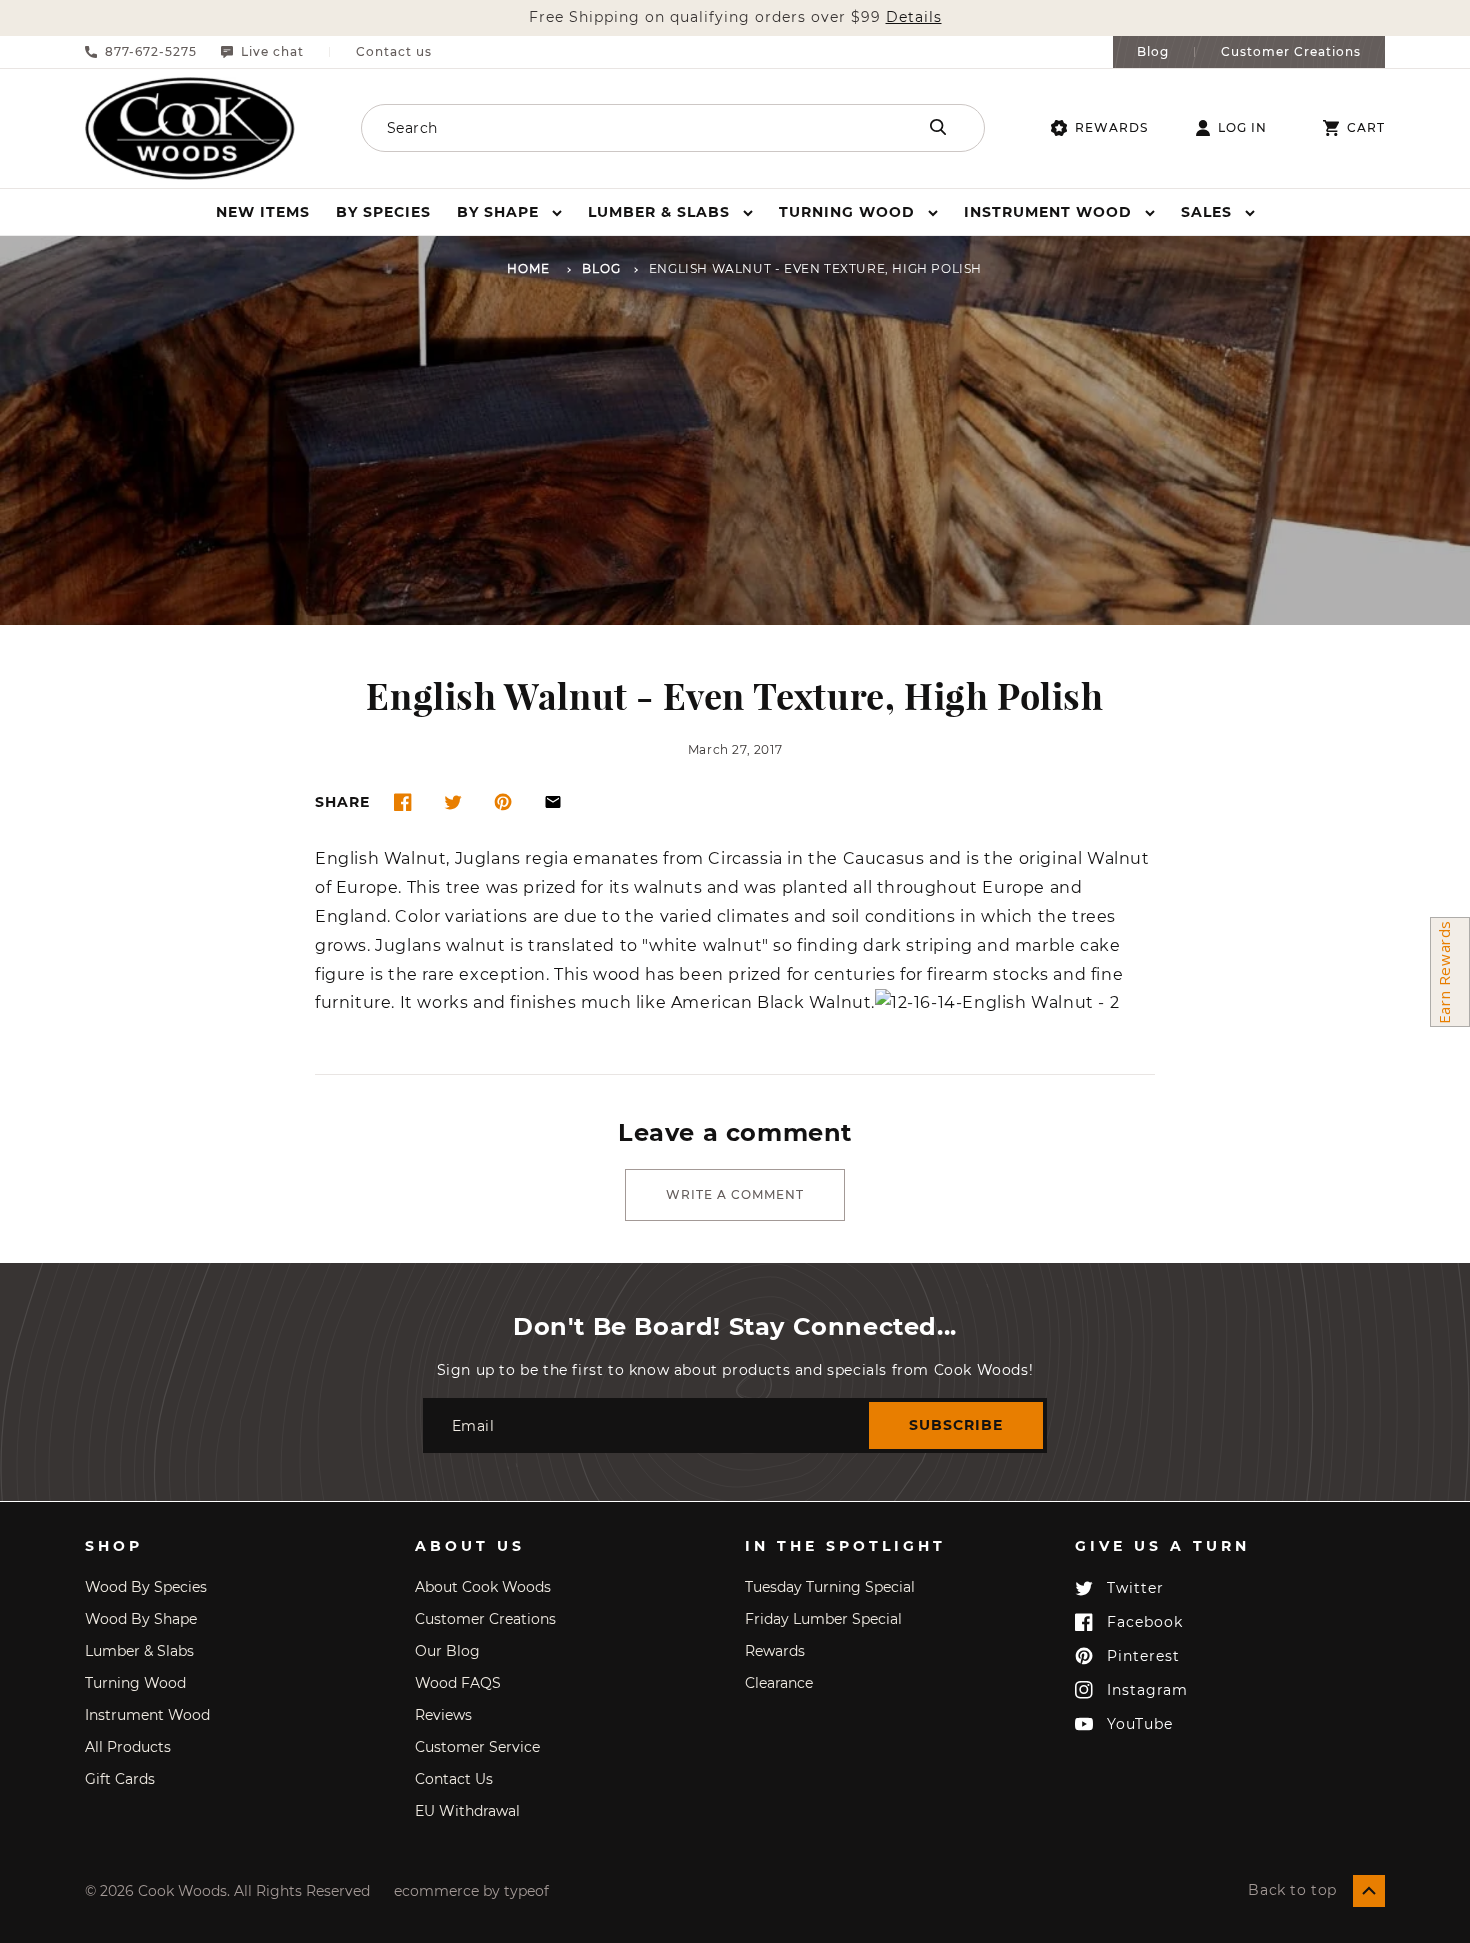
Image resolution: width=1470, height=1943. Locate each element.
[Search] (938, 127)
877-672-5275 (151, 52)
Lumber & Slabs (139, 1651)
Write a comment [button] (735, 1194)
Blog (1153, 52)
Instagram (1147, 1690)
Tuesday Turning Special (830, 1587)
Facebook (1145, 1622)
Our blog (447, 1651)
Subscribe (956, 1425)
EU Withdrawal (467, 1811)
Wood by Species (146, 1587)
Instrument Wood (147, 1715)
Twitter (1135, 1588)
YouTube (1140, 1724)
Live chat (272, 52)
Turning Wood (135, 1683)
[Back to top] (1369, 1891)
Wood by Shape (141, 1619)
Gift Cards (120, 1779)
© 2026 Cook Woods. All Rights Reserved (227, 1891)
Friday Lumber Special (823, 1619)
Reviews (443, 1715)
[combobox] (612, 128)
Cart (1366, 128)
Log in (1242, 128)
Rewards (1111, 127)
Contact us (394, 52)
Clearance (779, 1683)
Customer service (477, 1747)
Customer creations (485, 1619)
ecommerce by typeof (471, 1891)
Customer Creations (1291, 52)
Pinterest (1143, 1656)
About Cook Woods (483, 1587)
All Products (128, 1747)
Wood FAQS (458, 1683)
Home (528, 269)
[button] (509, 212)
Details (914, 17)
